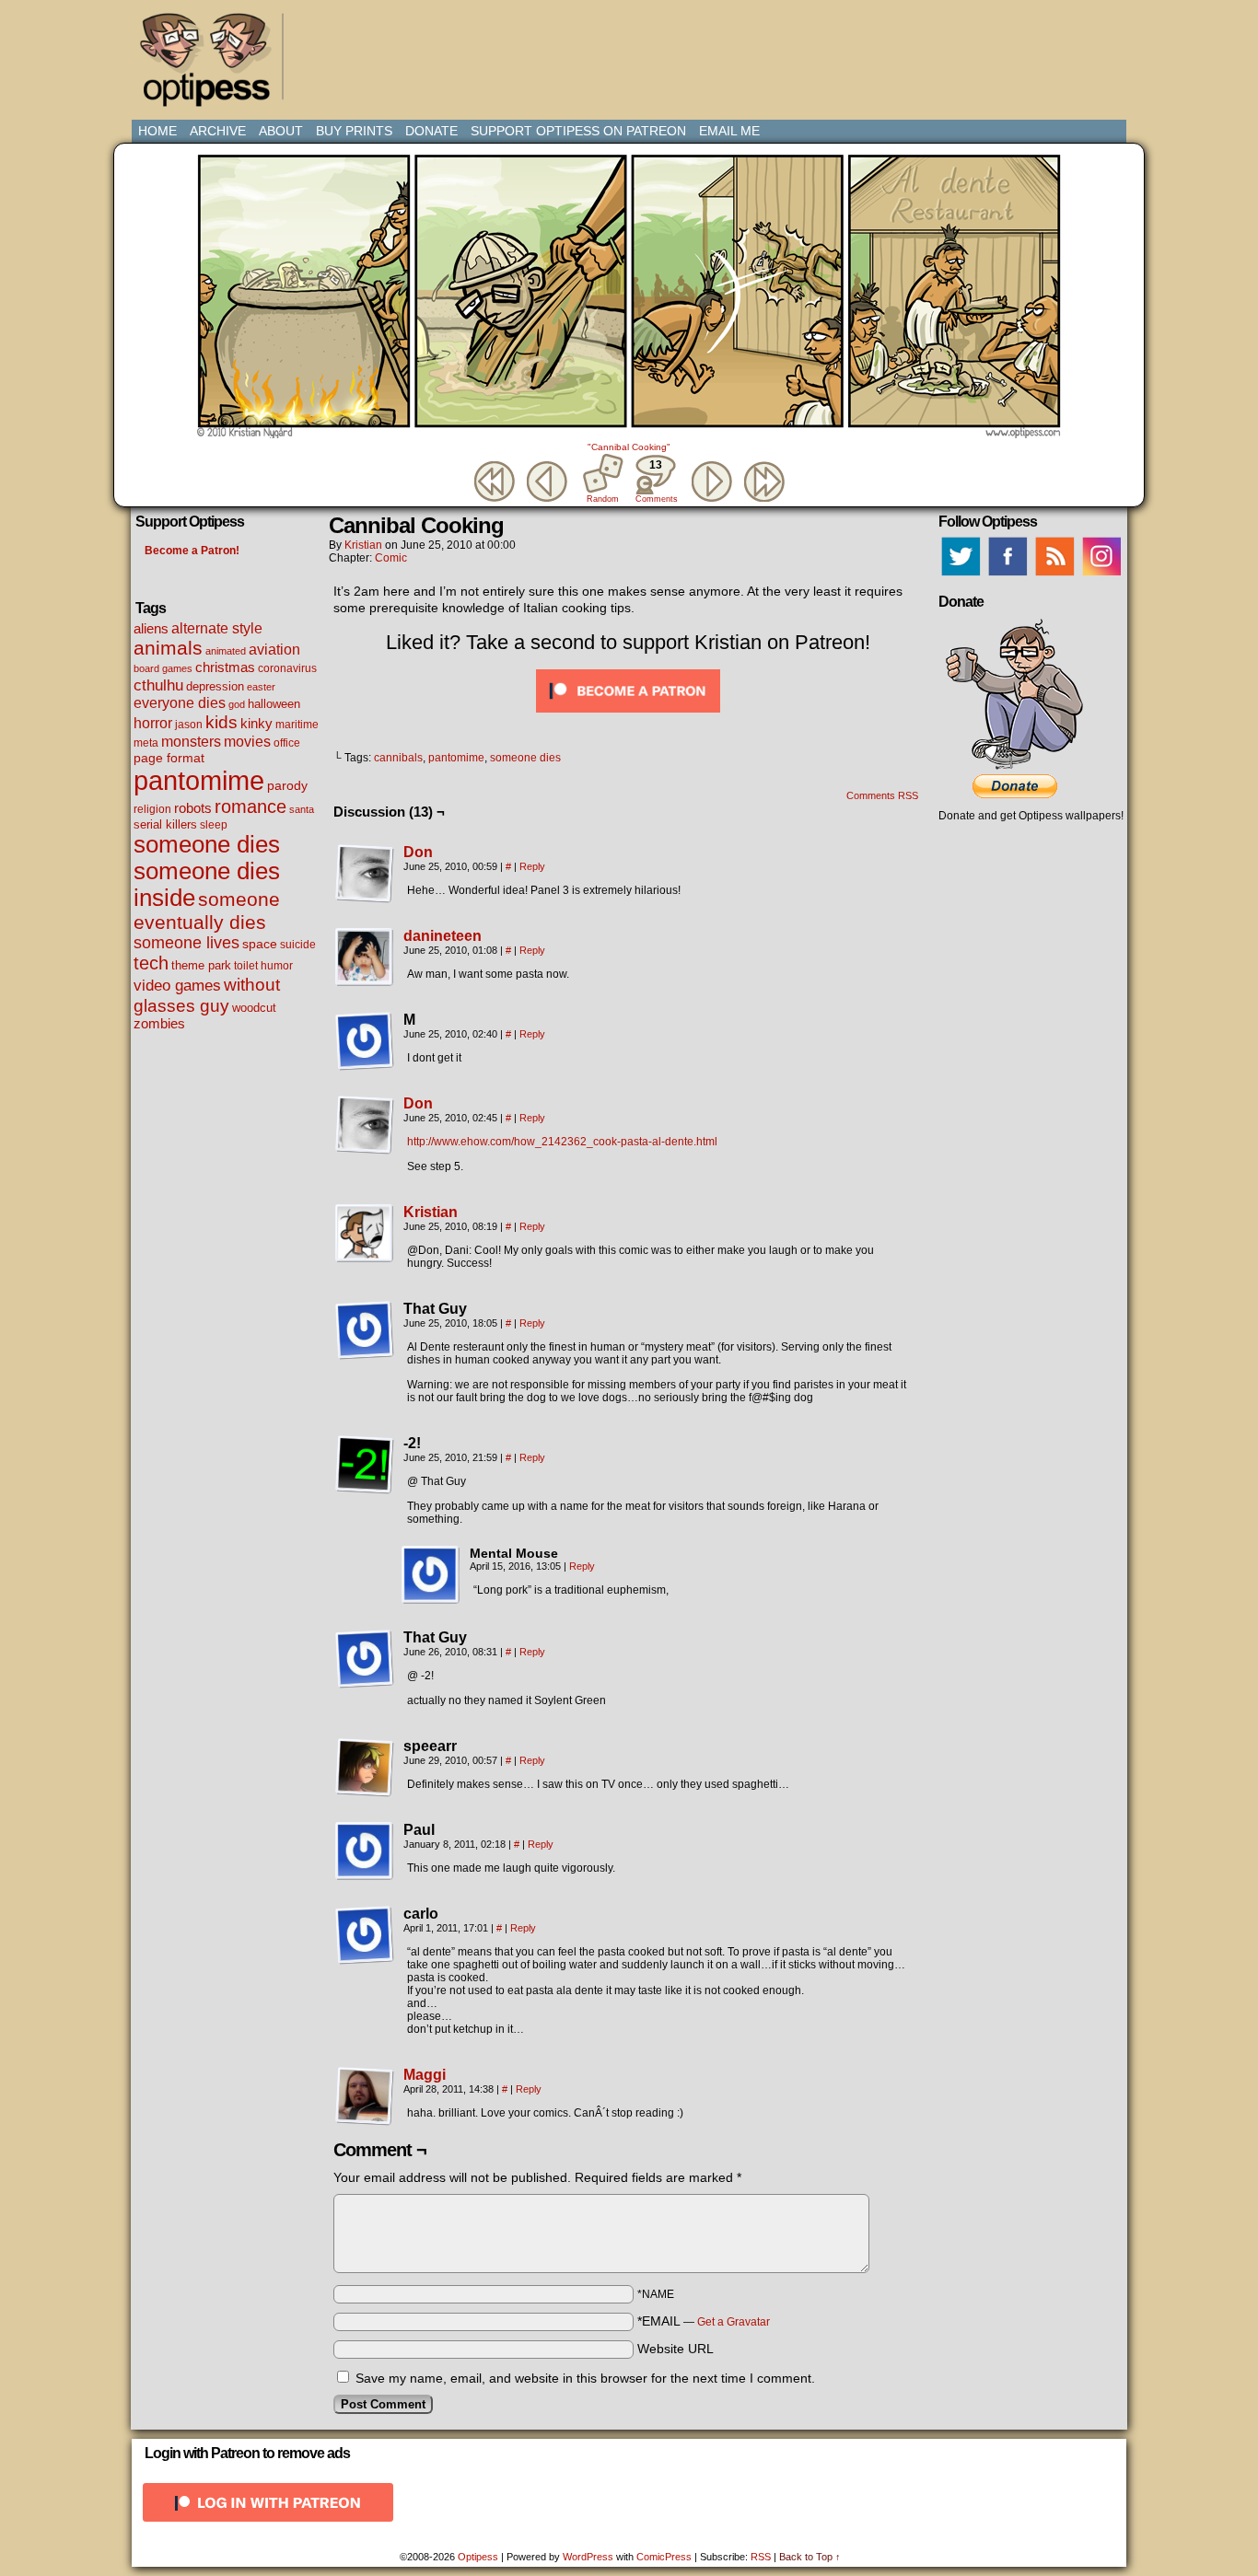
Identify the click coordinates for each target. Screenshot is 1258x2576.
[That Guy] (365, 1330)
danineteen (443, 936)
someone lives (186, 943)
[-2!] (365, 1465)
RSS (761, 2557)
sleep (214, 825)
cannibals (398, 758)
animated (226, 651)
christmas (225, 667)
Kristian (363, 545)
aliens (151, 628)
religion (152, 809)
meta (146, 743)
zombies (159, 1024)
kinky (256, 723)
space (260, 944)
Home (157, 131)
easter (261, 687)
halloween (274, 704)
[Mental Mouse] (431, 1575)
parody (287, 785)
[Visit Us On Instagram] (1101, 575)
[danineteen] (365, 982)
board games (163, 668)
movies (247, 741)
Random (603, 499)
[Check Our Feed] (1054, 575)
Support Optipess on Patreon (578, 131)
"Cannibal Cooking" (629, 447)
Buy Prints (354, 131)
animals (168, 648)
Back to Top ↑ (810, 2557)
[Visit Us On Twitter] (960, 575)
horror (153, 723)
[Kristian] (365, 1259)
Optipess (215, 64)
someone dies (207, 844)
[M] (365, 1041)
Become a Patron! (192, 551)
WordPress (588, 2557)
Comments (656, 481)
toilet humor (263, 966)
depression (215, 687)
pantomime (199, 780)
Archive (218, 131)
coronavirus (287, 668)
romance (250, 806)
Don (418, 852)
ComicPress (664, 2557)
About (281, 131)
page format (169, 758)
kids (221, 722)
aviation (274, 650)
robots (193, 808)
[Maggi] (365, 2121)
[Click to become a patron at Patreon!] (628, 717)
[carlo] (365, 1935)
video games (177, 985)
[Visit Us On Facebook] (1007, 575)
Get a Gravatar (734, 2322)
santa (302, 809)
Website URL (676, 2349)
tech (151, 963)
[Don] (365, 899)
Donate (431, 131)
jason (189, 725)
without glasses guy (207, 995)
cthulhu (158, 685)
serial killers (165, 824)
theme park (201, 966)
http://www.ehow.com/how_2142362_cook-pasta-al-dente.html (562, 1142)
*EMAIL (704, 2321)
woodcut (254, 1008)
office (287, 743)
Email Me (729, 131)
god (237, 704)
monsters (191, 742)
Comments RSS (882, 795)
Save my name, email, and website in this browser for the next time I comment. (585, 2378)
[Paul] (365, 1851)
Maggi (425, 2075)
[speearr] (365, 1768)
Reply (532, 866)
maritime (297, 724)
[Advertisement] (633, 51)
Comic (391, 558)
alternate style (217, 628)
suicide (298, 945)
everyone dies (180, 703)
